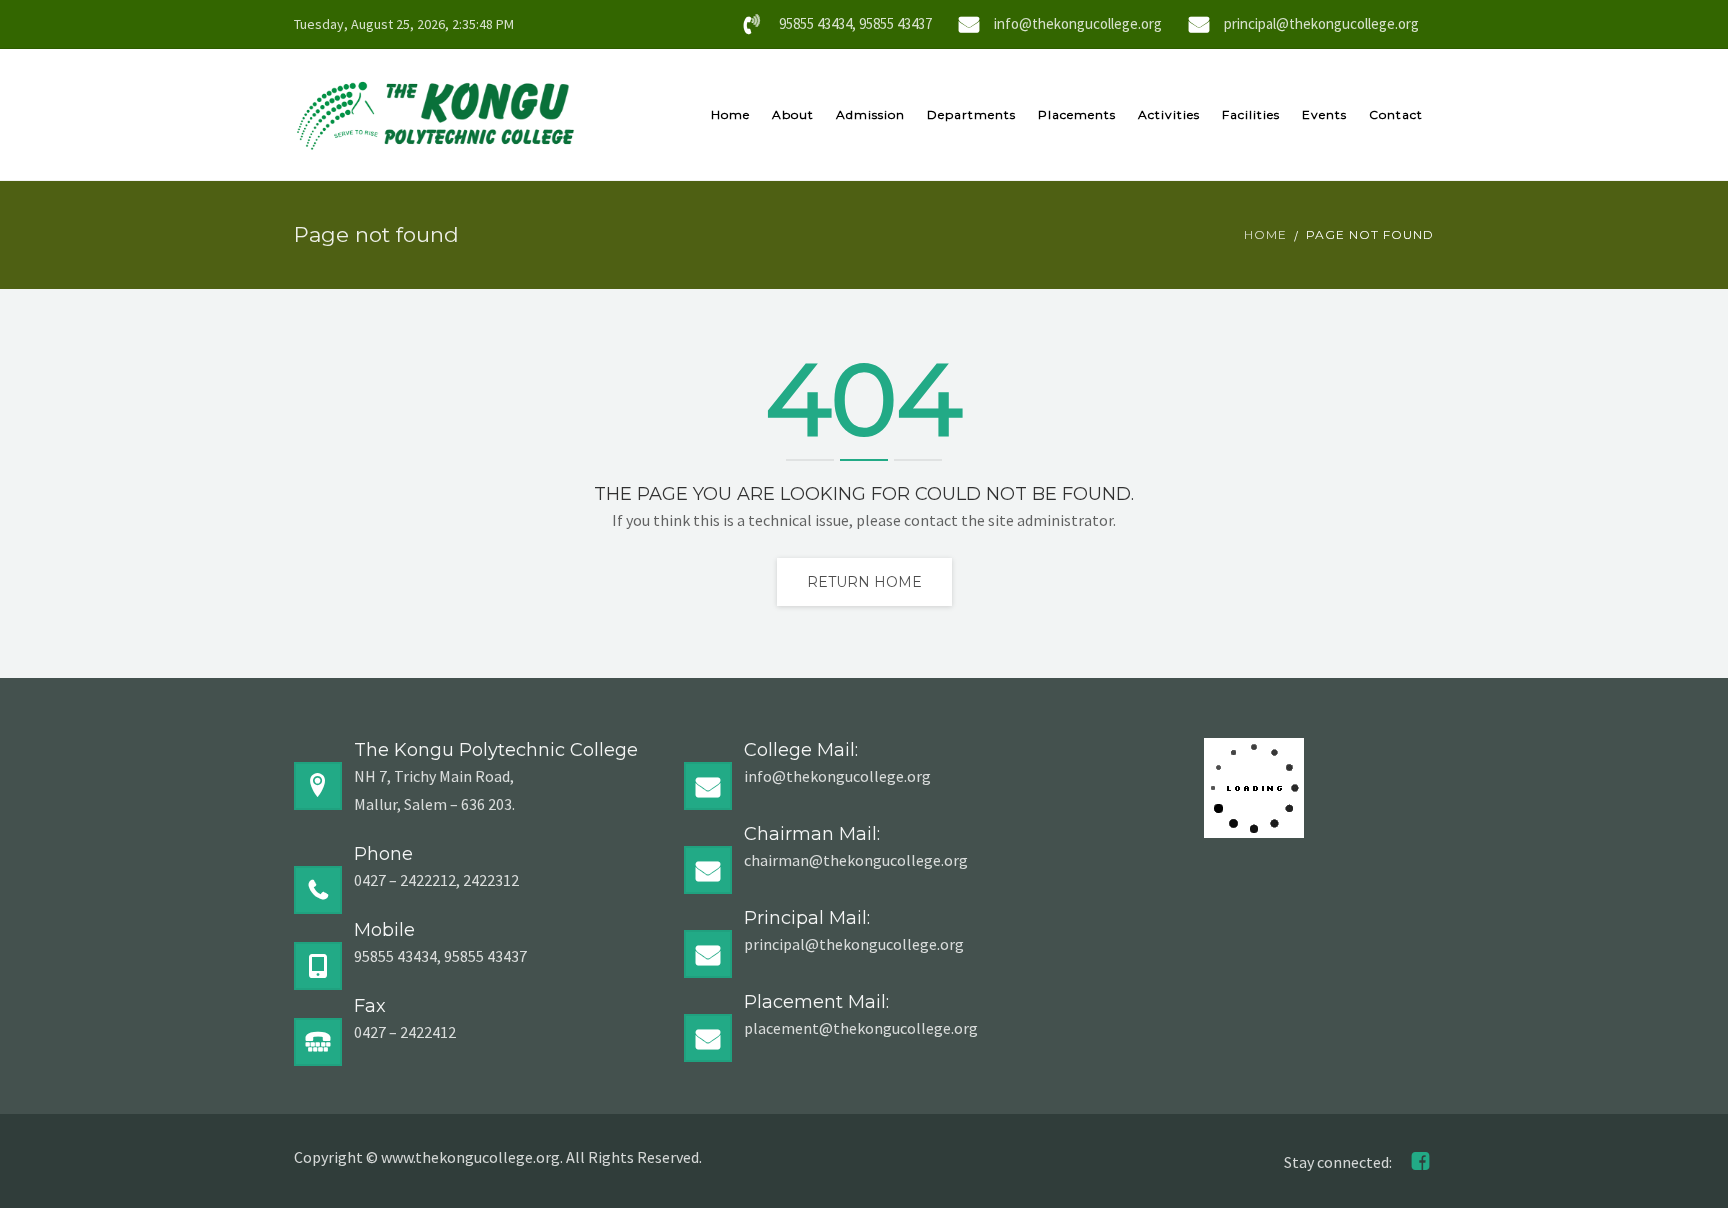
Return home (864, 582)
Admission (870, 114)
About (793, 114)
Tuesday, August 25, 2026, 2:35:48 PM (404, 24)
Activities (1169, 114)
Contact (1396, 114)
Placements (1077, 114)
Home (730, 114)
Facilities (1251, 114)
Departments (971, 114)
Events (1324, 114)
